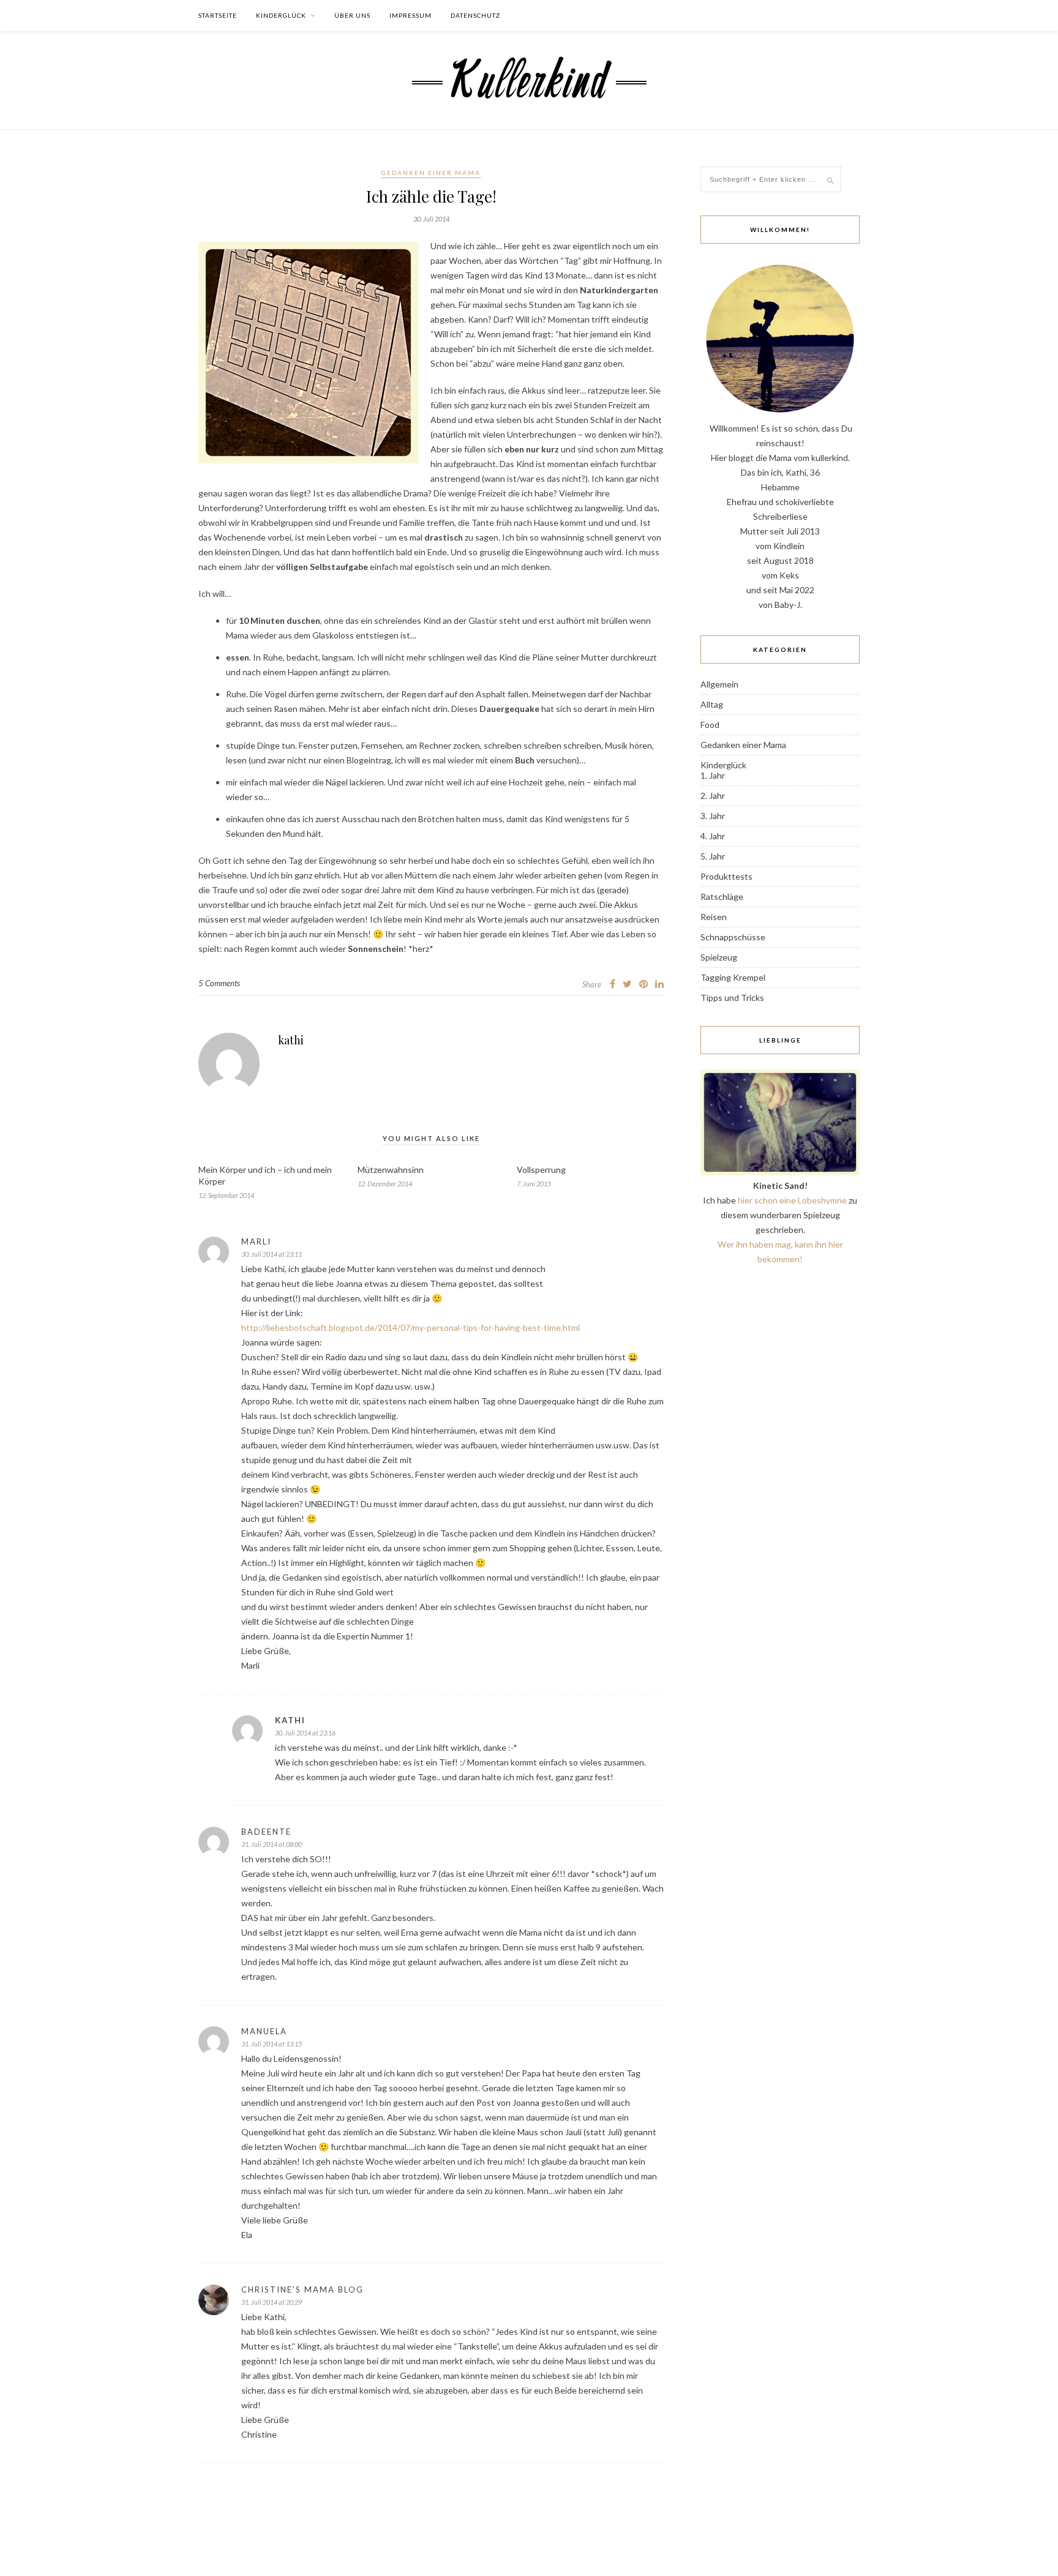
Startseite (218, 15)
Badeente (266, 1832)
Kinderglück (281, 15)
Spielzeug (719, 957)
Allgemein (719, 684)
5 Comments (219, 983)
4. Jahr (713, 836)
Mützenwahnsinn (391, 1170)
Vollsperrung (541, 1170)
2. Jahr (713, 796)
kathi (291, 1040)
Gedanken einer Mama (431, 173)
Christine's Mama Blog (302, 2290)
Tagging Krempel (733, 977)
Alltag (712, 704)
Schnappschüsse (733, 937)
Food (710, 724)
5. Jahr (713, 856)
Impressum (411, 15)
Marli (256, 1241)
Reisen (714, 917)
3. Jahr (713, 816)
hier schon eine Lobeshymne (792, 1200)
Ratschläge (722, 897)
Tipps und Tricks (732, 998)
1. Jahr (713, 775)
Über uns (352, 15)
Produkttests (726, 876)
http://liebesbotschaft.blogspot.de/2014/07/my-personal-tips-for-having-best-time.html (411, 1327)
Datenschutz (475, 15)
